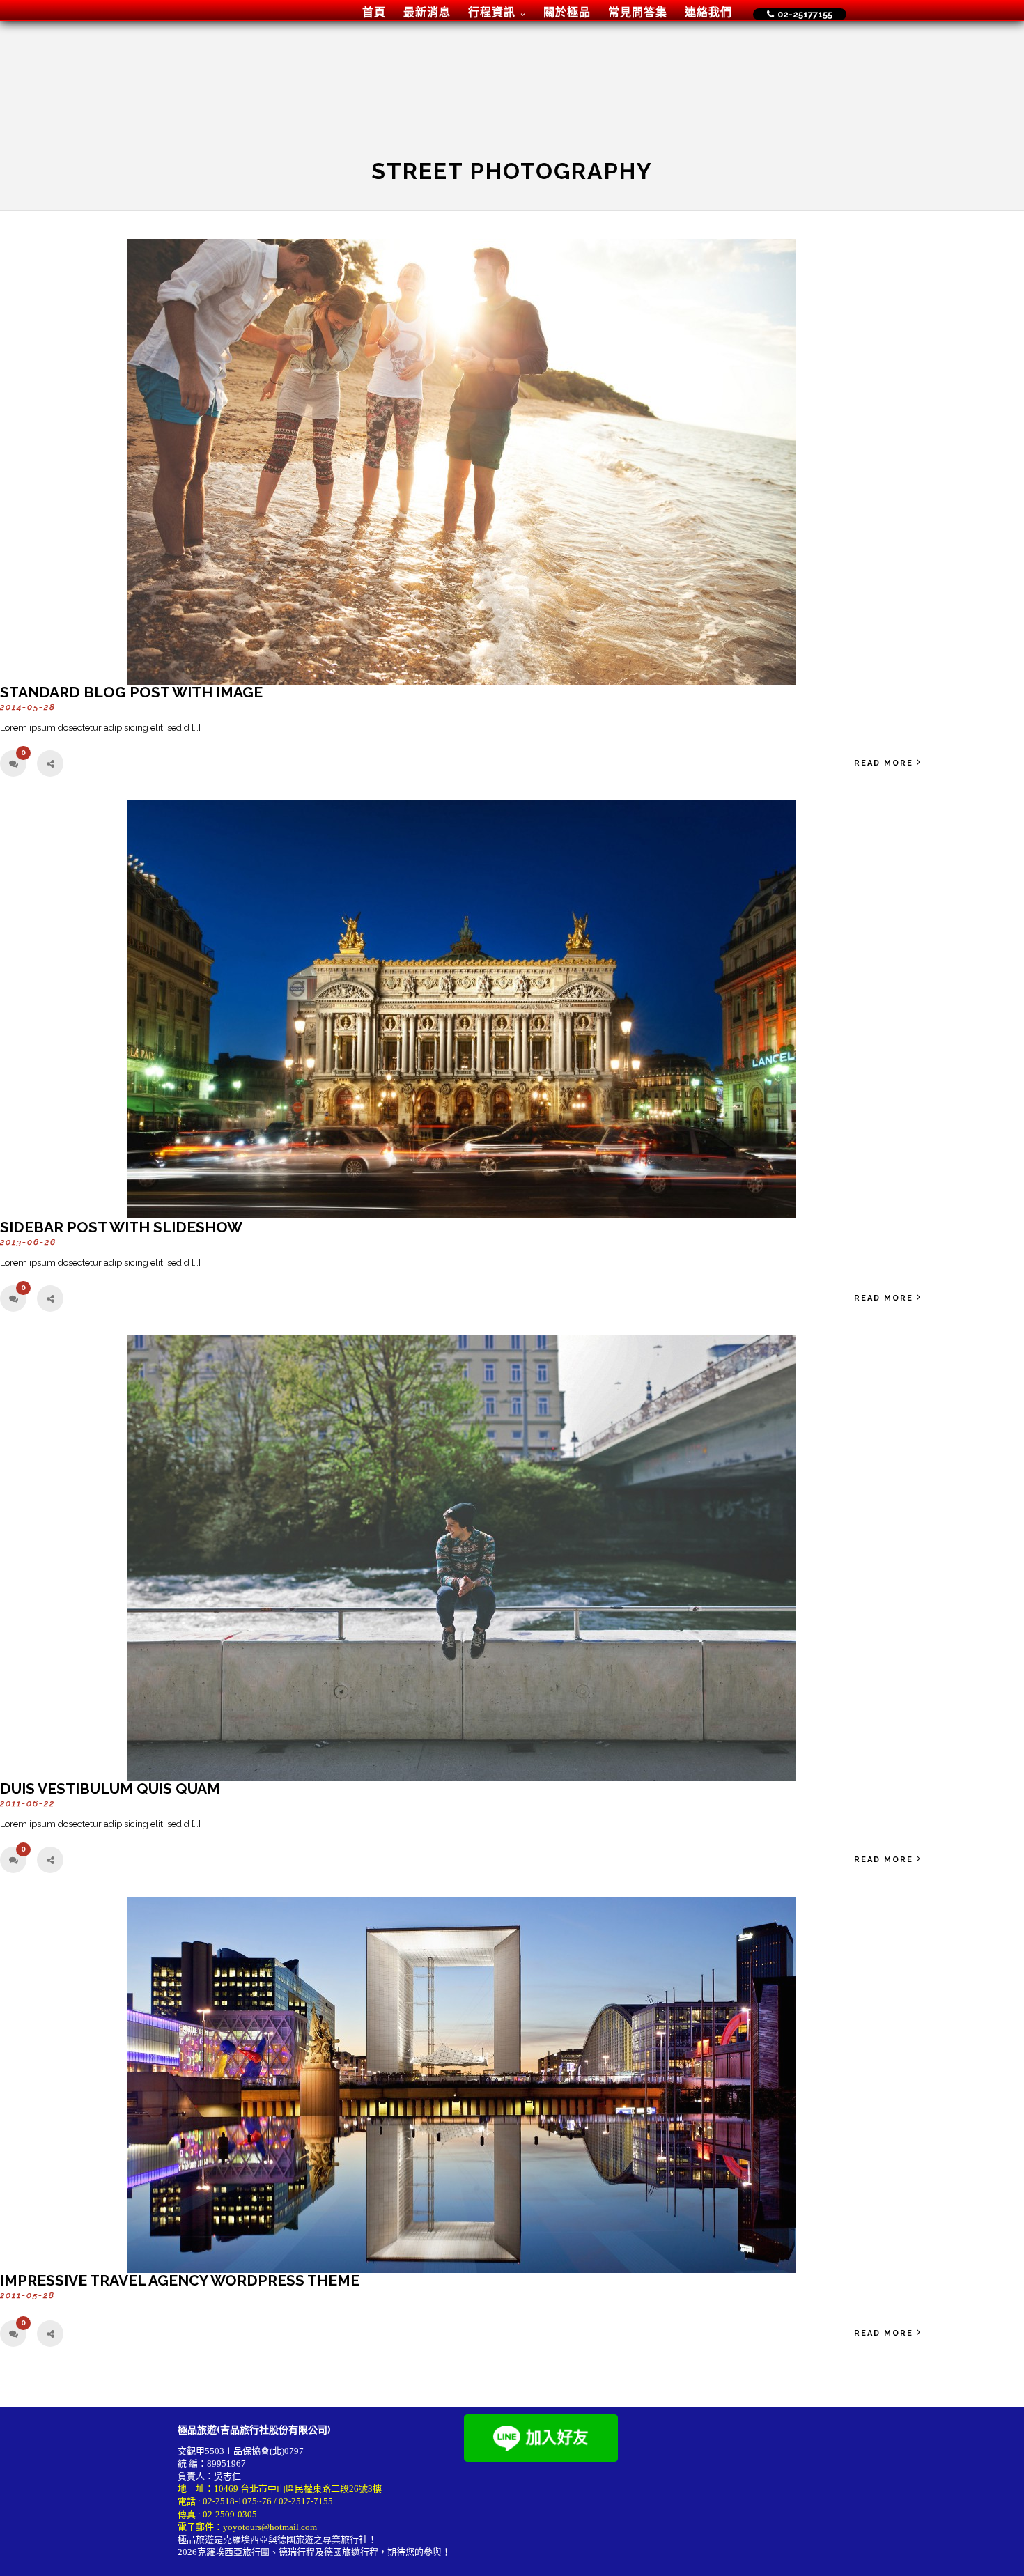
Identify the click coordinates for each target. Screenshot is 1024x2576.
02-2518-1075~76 (237, 2501)
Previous (16, 1017)
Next (906, 1017)
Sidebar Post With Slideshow (121, 1227)
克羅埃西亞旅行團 (233, 2552)
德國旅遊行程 (351, 2552)
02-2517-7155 (306, 2501)
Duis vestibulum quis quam (110, 1789)
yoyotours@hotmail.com (270, 2527)
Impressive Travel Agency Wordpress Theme (180, 2280)
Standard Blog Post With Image (131, 692)
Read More (884, 763)
